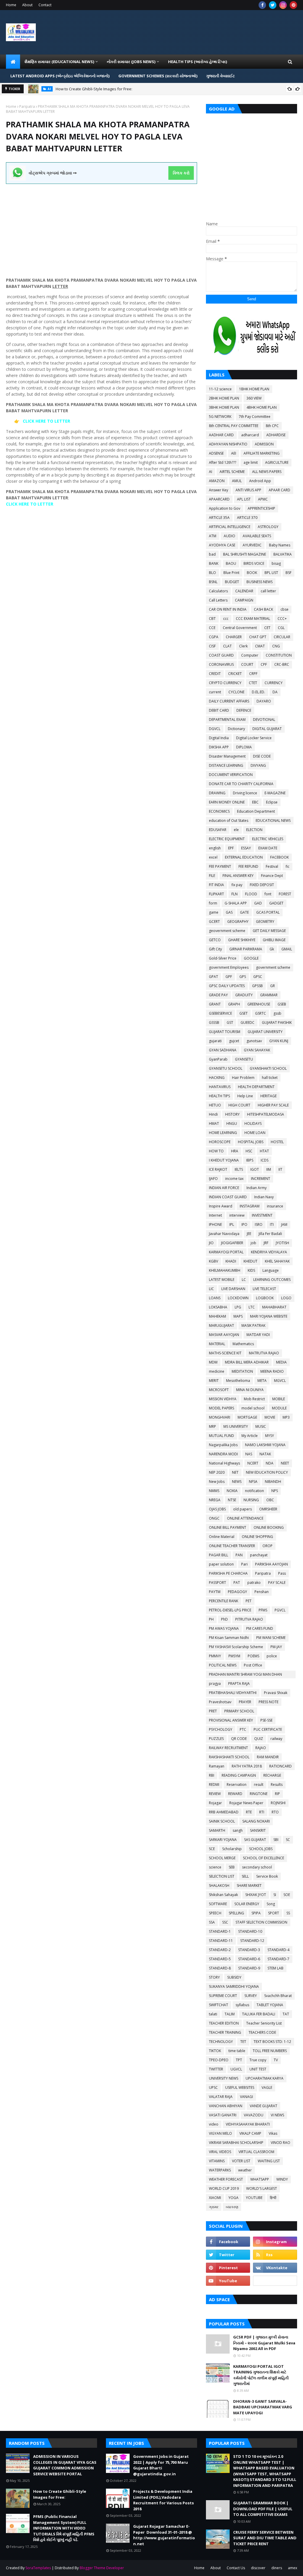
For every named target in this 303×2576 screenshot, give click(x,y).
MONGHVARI (220, 1417)
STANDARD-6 (249, 1959)
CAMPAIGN (244, 600)
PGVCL (280, 1610)
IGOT (255, 1169)
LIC (211, 1289)
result (259, 1785)
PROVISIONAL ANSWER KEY (231, 1720)
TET (243, 2042)
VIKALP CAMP (250, 2133)
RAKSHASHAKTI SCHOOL (229, 1757)
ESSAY (246, 848)
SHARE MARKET (249, 1886)
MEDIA (281, 1362)
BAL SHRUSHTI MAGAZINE (245, 554)
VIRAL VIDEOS (220, 2152)
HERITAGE (269, 1096)
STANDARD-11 (221, 1941)
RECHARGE (272, 1775)
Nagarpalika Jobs (223, 1445)
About (27, 5)
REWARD (235, 1794)
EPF (231, 848)
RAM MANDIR (268, 1757)
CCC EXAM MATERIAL (253, 619)
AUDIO (229, 536)
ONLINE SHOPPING (257, 1537)
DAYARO (264, 701)
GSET (244, 1013)
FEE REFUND (248, 866)
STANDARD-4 (278, 1950)
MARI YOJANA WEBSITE (269, 1316)
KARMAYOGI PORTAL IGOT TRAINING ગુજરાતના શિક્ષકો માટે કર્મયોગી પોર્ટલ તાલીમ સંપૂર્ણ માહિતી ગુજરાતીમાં (261, 2375)
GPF (229, 977)
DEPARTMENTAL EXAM (227, 720)
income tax (234, 1179)
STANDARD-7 (278, 1959)
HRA (235, 1151)
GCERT (214, 922)
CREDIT (215, 674)
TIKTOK (215, 2051)
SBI (276, 1840)
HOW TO (216, 1151)
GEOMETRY (265, 922)
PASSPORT (217, 1583)
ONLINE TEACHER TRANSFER (232, 1546)
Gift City (215, 949)
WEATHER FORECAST (226, 2179)
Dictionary (236, 729)
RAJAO (261, 1748)
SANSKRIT (258, 1830)
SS (288, 1913)
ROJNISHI (278, 1803)
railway (276, 1739)
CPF (264, 664)
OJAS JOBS (217, 1509)
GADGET (276, 903)
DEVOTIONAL (264, 720)
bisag (276, 563)
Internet (215, 1215)
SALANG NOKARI (256, 1821)
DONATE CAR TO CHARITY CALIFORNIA (241, 784)
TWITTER (216, 2069)
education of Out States (229, 821)
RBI (212, 1775)
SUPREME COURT (223, 1996)
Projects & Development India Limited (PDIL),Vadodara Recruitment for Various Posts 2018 (163, 2500)
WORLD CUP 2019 (224, 2188)
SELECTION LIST (222, 1876)
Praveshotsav (220, 1702)
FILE (212, 876)
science (215, 1867)
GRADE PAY (218, 995)
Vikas (273, 2133)
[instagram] (283, 5)
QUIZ (259, 1739)
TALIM (230, 2014)
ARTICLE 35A (219, 518)
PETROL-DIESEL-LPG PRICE (230, 1610)
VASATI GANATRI (223, 2115)
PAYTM (215, 1592)
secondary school (257, 1867)
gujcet (234, 1041)
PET (249, 1601)
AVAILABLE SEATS (257, 536)
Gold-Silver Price (223, 958)
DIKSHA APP (219, 747)
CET (267, 628)
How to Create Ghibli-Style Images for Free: (94, 89)
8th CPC (272, 426)
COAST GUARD (221, 655)
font (268, 894)
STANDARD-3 (249, 1950)
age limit (251, 462)
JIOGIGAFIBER (232, 1243)
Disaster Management (227, 756)
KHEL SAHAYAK (277, 1261)
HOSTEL (277, 1142)
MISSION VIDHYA (223, 1399)
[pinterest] (293, 5)
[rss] (275, 2255)
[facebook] (262, 5)
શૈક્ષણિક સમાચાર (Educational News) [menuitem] (59, 62)
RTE (249, 1812)
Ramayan (217, 1766)
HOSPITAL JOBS (251, 1142)
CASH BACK (263, 609)
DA (275, 692)
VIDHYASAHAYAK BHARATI (248, 2124)
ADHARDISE (276, 435)
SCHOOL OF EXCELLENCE (263, 1858)
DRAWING (217, 793)
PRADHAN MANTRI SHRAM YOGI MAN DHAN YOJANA (245, 1675)
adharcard (250, 435)
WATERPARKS (220, 2170)
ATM (213, 536)
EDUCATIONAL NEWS (273, 821)
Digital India (219, 738)
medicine (217, 1371)
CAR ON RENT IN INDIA (228, 609)
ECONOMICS (219, 811)
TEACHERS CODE (262, 2032)
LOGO (286, 1298)
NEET (285, 1463)
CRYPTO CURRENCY (225, 683)
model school (253, 1408)
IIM (269, 1169)
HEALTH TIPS (219, 1096)
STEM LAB (275, 1968)
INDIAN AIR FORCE (224, 1188)
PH (211, 1619)
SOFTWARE (218, 1904)
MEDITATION (242, 1371)
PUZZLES (216, 1739)
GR (273, 986)
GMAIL (287, 949)
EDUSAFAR (218, 830)
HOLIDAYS (253, 1123)
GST (230, 1022)
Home (11, 5)
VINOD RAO (281, 2143)
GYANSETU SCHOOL (226, 1068)
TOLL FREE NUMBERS (270, 2051)
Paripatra (27, 106)
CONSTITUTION (279, 655)
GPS (243, 977)
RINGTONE (259, 1794)
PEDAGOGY (237, 1592)
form (213, 903)
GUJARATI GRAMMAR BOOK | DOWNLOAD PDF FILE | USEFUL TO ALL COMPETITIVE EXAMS (263, 2509)
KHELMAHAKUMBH (225, 1270)
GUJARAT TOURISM (225, 1032)
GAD (258, 903)
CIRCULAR (282, 637)
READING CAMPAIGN (239, 1775)
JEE (249, 1234)
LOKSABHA (218, 1307)
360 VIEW (254, 398)
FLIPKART (216, 894)
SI (275, 1895)
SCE (212, 1849)
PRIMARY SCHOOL (239, 1711)
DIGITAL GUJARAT (267, 729)
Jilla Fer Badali (270, 1234)
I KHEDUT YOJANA (224, 1160)
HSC (249, 1151)
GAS (229, 912)
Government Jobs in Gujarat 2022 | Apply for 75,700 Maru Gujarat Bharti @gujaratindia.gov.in (161, 2465)
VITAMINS (217, 2161)
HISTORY (232, 1114)
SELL (245, 1876)
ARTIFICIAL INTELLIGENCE (230, 527)
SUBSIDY (234, 1977)
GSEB (282, 1004)
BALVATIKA (283, 554)
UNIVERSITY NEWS (224, 2078)
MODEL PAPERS (221, 1408)
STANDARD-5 (220, 1959)
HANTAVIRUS (220, 1087)
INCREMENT (261, 1179)
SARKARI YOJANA (223, 1840)
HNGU (232, 1123)
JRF (266, 1243)
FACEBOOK (279, 857)
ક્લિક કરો (181, 173)
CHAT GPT (258, 637)
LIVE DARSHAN (233, 1289)
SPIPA (256, 1913)
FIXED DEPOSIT (262, 885)
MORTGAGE (247, 1417)
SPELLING (236, 1913)
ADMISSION (264, 444)
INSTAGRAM (250, 1206)
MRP (212, 1426)
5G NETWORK (220, 417)
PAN (239, 1555)
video (214, 2124)
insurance (275, 1206)
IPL (232, 1224)
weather (245, 2170)
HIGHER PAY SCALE (273, 1105)
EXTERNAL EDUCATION (244, 857)
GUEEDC (248, 1022)
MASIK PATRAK (253, 1325)
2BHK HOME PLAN (224, 398)
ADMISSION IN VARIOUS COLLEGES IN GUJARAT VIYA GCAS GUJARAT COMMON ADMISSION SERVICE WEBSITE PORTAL (65, 2465)
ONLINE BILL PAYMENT (228, 1527)
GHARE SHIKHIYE (242, 940)
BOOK (252, 573)
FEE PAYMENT (220, 866)
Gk (272, 949)
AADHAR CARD (221, 435)
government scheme (273, 967)
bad (212, 554)
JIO (211, 1243)
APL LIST (244, 499)
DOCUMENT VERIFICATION (231, 775)
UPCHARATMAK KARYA (265, 2078)
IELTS (239, 1169)
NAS (249, 1454)
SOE (287, 1895)
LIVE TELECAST (264, 1289)
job (253, 1243)
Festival (272, 866)
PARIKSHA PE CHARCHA (228, 1573)
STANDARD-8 (220, 1968)
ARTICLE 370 (247, 518)
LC (244, 1280)
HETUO (215, 1105)
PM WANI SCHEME (271, 1638)
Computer (250, 655)
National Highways (224, 1463)
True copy (258, 2060)
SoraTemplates (38, 2568)
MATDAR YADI (258, 1335)
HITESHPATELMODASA (266, 1114)
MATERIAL (217, 1344)
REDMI (214, 1785)
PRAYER (245, 1702)
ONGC (214, 1518)
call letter (268, 591)
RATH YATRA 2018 (247, 1766)
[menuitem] (13, 62)
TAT (286, 2014)
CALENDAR (244, 591)
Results (277, 1785)
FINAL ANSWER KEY (238, 876)
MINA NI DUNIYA (250, 1390)
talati (213, 2014)
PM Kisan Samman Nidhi (229, 1638)
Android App (260, 481)
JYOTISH (282, 1243)
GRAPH (234, 1004)
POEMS (253, 1656)
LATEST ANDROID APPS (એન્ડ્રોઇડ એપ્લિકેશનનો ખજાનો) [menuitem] (60, 76)
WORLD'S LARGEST (262, 2188)
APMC (263, 499)
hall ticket (270, 1078)
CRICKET (235, 674)
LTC (252, 1307)
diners (277, 2568)
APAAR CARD (279, 490)
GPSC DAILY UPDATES (227, 986)
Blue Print (231, 573)
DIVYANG (258, 765)
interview (237, 1215)
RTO (275, 1812)
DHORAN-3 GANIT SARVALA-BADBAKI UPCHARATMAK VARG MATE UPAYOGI (263, 2407)
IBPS (250, 1160)
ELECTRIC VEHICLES (268, 839)
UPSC (213, 2087)
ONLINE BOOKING (269, 1527)
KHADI (231, 1261)
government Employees (229, 967)
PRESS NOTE (269, 1702)
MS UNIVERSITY (236, 1426)
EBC (255, 802)
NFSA (253, 1482)
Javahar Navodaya (224, 1234)
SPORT (274, 1913)
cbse (285, 609)
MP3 (286, 1417)
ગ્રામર (214, 2207)
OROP (267, 1546)
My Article (250, 1436)
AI (211, 472)
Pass (282, 1573)
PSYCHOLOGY (221, 1729)
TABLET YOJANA (270, 2005)
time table (237, 2051)
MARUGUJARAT (221, 1325)
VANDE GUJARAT (263, 2106)
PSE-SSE (266, 1720)
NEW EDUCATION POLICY (267, 1472)
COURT (247, 664)
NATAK (265, 1454)
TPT (239, 2060)
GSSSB (214, 1022)
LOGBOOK (265, 1298)
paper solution (221, 1564)
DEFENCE (244, 710)
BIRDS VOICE (254, 563)
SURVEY (251, 1996)
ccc (226, 619)
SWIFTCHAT (219, 2005)
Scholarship (232, 1849)
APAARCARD (219, 499)
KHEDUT (250, 1261)
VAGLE (267, 2087)
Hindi (213, 1114)
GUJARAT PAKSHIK (277, 1022)
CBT (212, 619)
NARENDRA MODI (223, 1454)
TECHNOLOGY (221, 2042)
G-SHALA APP (236, 903)
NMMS (214, 1491)
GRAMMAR (269, 995)
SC (288, 1840)
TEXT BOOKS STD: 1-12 (272, 2042)
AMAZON (217, 481)
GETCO (215, 940)
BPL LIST (271, 573)
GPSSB (257, 986)
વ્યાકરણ (232, 2207)
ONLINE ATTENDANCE (245, 1518)
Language (271, 1270)
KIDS (251, 1270)
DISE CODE (262, 756)
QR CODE (239, 1739)
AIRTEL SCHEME (232, 472)
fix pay (237, 885)
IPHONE (215, 1224)
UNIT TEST (258, 2069)
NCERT (253, 1463)
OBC (270, 1500)
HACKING (217, 1078)
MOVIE (270, 1417)
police (272, 1656)
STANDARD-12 (252, 1941)
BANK (214, 563)
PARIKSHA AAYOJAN (271, 1564)
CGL (281, 628)
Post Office (253, 1665)
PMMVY (215, 1656)
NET (235, 1472)
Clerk (243, 646)
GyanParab (218, 1059)
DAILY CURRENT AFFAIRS (229, 701)
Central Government (240, 628)
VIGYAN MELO (220, 2133)
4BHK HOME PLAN (262, 407)
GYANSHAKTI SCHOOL (268, 1068)
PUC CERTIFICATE (268, 1729)
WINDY (282, 2179)
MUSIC (261, 1426)
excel (213, 857)
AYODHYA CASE (222, 545)
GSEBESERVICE (220, 1013)
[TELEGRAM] (275, 2281)
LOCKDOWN (238, 1298)
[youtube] (228, 2281)
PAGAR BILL (219, 1555)
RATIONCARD (281, 1766)
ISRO (259, 1224)
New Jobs (217, 1482)
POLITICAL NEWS (223, 1665)
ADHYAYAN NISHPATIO (228, 444)
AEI (234, 453)
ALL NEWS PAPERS (267, 472)
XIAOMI (215, 2198)
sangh (238, 1830)
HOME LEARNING (223, 1133)
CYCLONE (236, 692)
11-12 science (220, 389)
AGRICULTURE (277, 462)
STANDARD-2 (220, 1950)
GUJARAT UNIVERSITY (265, 1032)
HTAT (264, 1151)
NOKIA (232, 1491)
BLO (212, 573)
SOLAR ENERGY (247, 1904)
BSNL (213, 582)
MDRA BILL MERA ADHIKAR (247, 1362)
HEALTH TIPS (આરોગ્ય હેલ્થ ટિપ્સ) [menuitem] (198, 62)
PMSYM (234, 1656)
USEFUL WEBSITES (240, 2087)
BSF (289, 573)
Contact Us (236, 2568)
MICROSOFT (219, 1390)
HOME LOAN (255, 1133)
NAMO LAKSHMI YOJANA (265, 1445)
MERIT (214, 1381)
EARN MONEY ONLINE (227, 802)
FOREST (285, 894)
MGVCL (280, 1381)
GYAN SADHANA (223, 1050)
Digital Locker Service (254, 738)
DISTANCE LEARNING (226, 765)
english (215, 848)
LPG (238, 1307)
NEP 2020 (217, 1472)
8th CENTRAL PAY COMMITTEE (234, 426)
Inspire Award (221, 1206)
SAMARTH (217, 1830)
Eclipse (272, 802)
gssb (277, 1013)
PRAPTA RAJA (239, 1684)
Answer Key (219, 490)
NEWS (237, 1482)
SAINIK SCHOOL (222, 1821)
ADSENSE (216, 453)
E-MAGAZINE (275, 793)
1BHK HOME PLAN (254, 389)
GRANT (215, 1004)
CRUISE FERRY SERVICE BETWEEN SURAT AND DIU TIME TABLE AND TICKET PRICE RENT (265, 2538)
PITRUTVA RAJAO (249, 1619)
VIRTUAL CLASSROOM (256, 2152)
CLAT (227, 646)
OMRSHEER (268, 1509)
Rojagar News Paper (246, 1803)
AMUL (237, 481)
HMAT (214, 1123)
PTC (243, 1729)
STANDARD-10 (250, 1931)
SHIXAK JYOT (256, 1895)
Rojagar (215, 1803)
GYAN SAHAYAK (257, 1050)
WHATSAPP (260, 2179)
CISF (212, 646)
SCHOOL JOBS (261, 1849)
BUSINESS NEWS (260, 582)
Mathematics (243, 1344)
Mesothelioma (238, 1381)
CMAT (260, 646)
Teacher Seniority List (264, 2023)
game (214, 912)
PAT (237, 1583)
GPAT (213, 977)
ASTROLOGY (268, 527)
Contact (45, 5)
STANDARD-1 (220, 1931)
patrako (254, 1583)
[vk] (275, 2268)
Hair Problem (243, 1078)
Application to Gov (225, 508)
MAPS (238, 1316)
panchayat (259, 1555)
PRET (213, 1711)
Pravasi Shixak (276, 1693)
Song (271, 1904)
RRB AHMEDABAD (224, 1812)
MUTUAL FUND (221, 1436)
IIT (280, 1169)
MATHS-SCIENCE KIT (225, 1353)
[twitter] (273, 5)
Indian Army (257, 1188)
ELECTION (254, 830)
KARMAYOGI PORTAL (226, 1252)
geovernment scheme (227, 931)
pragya (215, 1684)
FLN (234, 894)
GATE (244, 912)
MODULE (279, 1408)
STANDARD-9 (249, 1968)
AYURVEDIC (252, 545)
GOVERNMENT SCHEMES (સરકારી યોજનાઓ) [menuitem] (158, 76)
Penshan (262, 1592)
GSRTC (261, 1013)
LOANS (215, 1298)
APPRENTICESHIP (261, 508)
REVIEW (215, 1794)
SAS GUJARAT (255, 1840)
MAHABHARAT (274, 1307)
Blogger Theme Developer (102, 2568)
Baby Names (280, 545)
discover (258, 2568)
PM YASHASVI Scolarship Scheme (236, 1647)
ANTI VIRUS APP (248, 490)
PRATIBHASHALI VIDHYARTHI (233, 1693)
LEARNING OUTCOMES (272, 1280)
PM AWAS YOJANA (224, 1628)
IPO (244, 1224)
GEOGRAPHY (238, 922)
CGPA (214, 637)
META (262, 1381)
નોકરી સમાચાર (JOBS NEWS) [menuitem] (131, 62)
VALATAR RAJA (221, 2097)
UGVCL (236, 2069)
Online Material (222, 1537)
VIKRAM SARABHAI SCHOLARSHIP (236, 2143)
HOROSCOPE (220, 1142)
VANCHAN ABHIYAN (226, 2106)
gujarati (215, 1041)
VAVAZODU (254, 2115)
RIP (277, 1794)
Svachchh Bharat (278, 1996)
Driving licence (245, 793)
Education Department (256, 811)
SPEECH (215, 1913)
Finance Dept (272, 876)
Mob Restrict (254, 1399)
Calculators (218, 591)
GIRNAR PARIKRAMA (246, 949)
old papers (242, 1509)
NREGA (215, 1500)
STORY (214, 1977)
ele (236, 830)
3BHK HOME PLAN (224, 407)
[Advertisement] (101, 225)
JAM (284, 1224)
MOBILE (279, 1399)
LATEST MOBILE (222, 1280)
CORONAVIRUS (221, 664)
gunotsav (254, 1041)
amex (292, 2568)
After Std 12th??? (223, 462)
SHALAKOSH (219, 1886)
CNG (276, 646)
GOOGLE (251, 958)
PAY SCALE (277, 1583)
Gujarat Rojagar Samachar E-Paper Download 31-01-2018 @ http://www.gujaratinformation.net (164, 2535)
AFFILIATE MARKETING (262, 453)
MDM (213, 1362)
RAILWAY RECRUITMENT (228, 1748)
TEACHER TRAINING (225, 2032)
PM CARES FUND (260, 1628)
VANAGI (246, 2097)
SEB (232, 1867)
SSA (212, 1922)
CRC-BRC (282, 664)
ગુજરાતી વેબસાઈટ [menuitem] (221, 76)
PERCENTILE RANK (224, 1601)
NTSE (232, 1500)
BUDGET (232, 582)
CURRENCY (274, 683)
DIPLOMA (244, 747)
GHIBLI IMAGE (274, 940)
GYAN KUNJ (279, 1041)
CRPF (253, 674)
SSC (225, 1922)
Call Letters (218, 600)
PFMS (263, 1610)
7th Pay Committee (255, 417)
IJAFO (213, 1179)
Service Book (267, 1876)
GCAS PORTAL (268, 912)
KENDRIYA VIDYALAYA (269, 1252)
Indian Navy (264, 1197)
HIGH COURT (239, 1105)
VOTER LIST (241, 2161)
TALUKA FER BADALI (259, 2014)
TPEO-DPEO (219, 2060)
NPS (275, 1491)
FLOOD (251, 894)
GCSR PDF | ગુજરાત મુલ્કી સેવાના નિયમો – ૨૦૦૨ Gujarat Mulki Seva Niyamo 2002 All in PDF (264, 2343)
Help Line (245, 1096)
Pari (244, 1564)
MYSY (270, 1436)
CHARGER (234, 637)
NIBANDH (273, 1482)
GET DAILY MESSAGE (269, 931)
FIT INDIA (216, 885)
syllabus (242, 2005)
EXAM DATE (268, 848)
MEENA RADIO (272, 1371)
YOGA (233, 2198)
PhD (224, 1619)
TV (276, 2060)
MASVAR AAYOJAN (224, 1335)
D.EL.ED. (258, 692)
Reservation (237, 1785)
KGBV (213, 1261)
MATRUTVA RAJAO (264, 1353)
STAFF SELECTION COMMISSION (261, 1922)
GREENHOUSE (259, 1004)
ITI (272, 1224)
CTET (253, 683)
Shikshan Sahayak (223, 1895)
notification (254, 1491)
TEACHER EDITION (224, 2023)
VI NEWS (277, 2115)
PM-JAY (276, 1647)
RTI (262, 1812)
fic (287, 866)
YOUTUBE (254, 2198)
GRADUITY (244, 995)
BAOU (231, 563)
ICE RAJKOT (218, 1169)
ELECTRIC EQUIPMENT (227, 839)
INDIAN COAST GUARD (228, 1197)
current (215, 692)
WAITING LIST (269, 2161)
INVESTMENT (262, 1215)
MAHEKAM (217, 1316)
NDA (270, 1463)
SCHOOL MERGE (222, 1858)
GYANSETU (244, 1059)
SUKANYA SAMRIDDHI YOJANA (234, 1986)
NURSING (251, 1500)
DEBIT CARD (219, 710)
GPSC (258, 977)
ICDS (265, 1160)
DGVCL (215, 729)
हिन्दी (273, 2198)
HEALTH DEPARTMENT (256, 1087)
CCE (212, 628)
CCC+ (282, 619)
